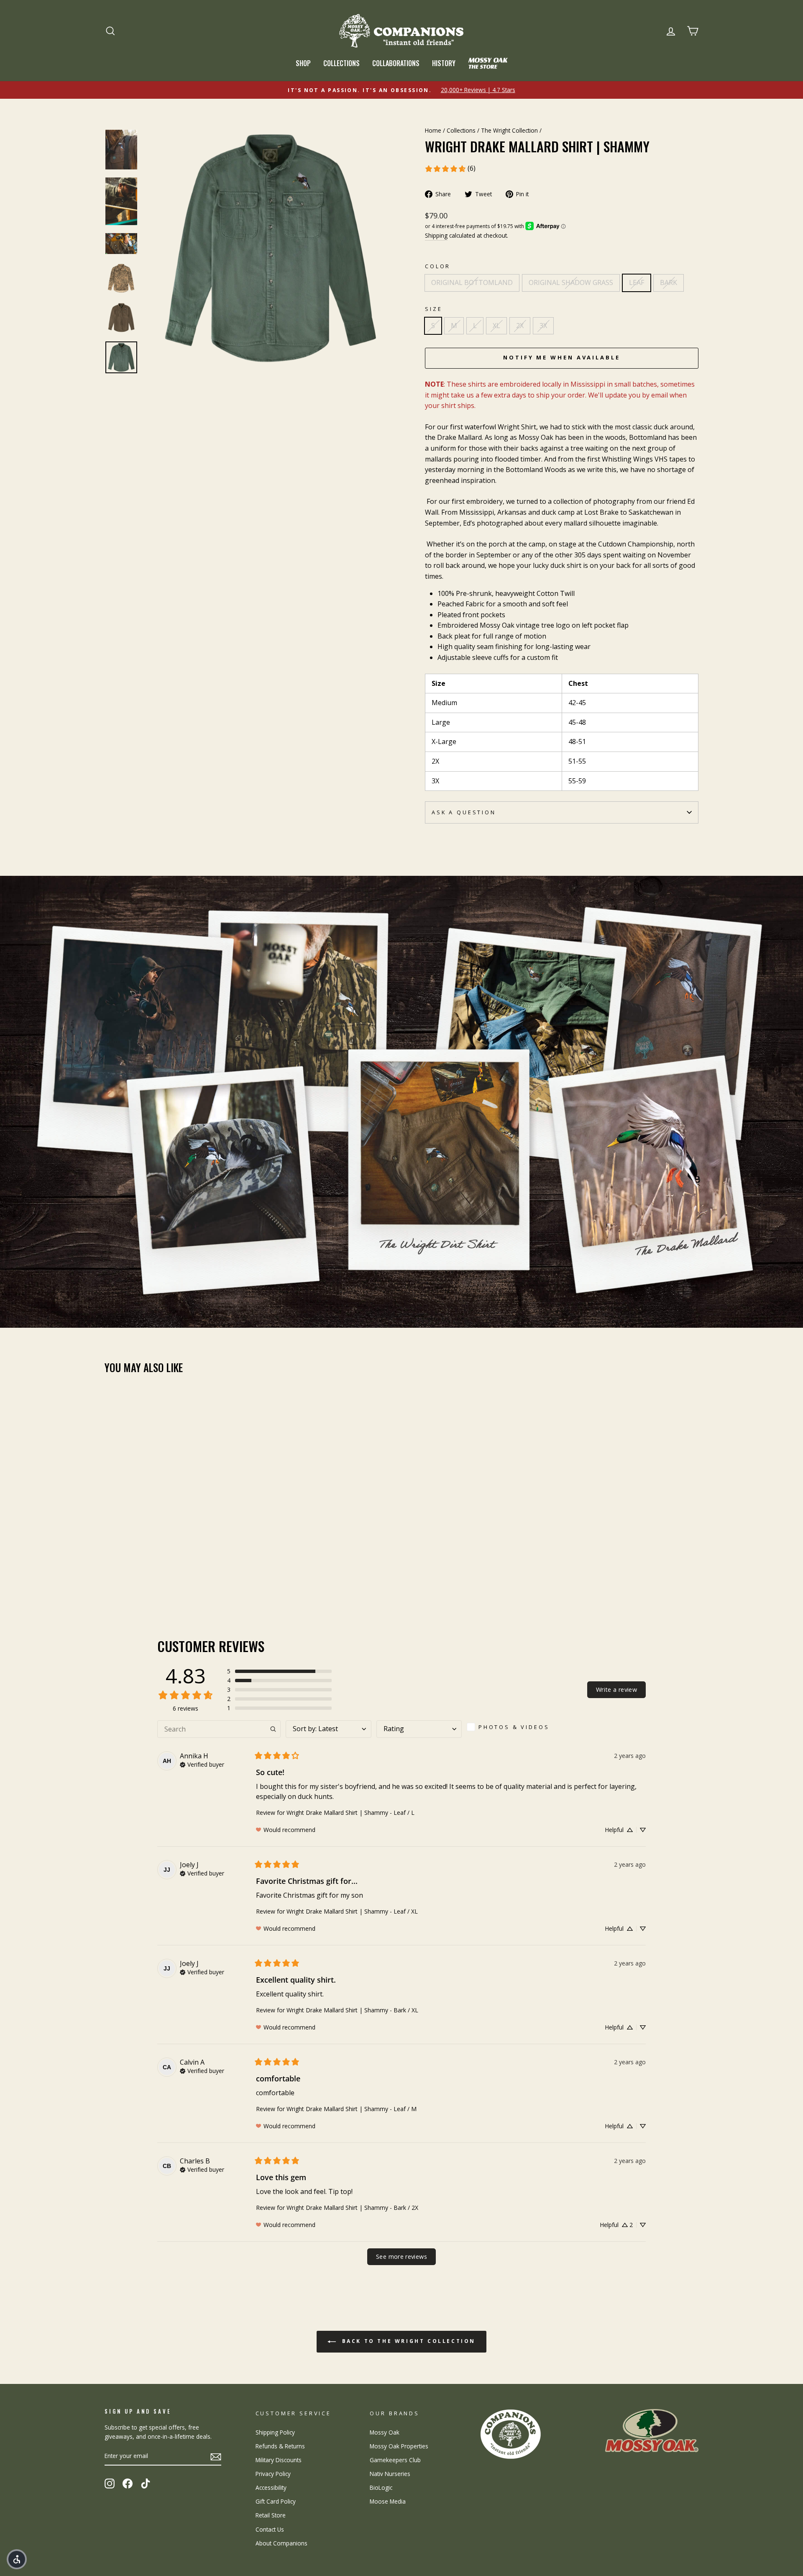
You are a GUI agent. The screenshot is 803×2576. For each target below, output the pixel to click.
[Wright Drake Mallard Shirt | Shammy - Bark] (144, 1576)
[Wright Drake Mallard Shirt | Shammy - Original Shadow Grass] (121, 1576)
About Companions (281, 2543)
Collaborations (396, 63)
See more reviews (401, 2257)
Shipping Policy (275, 2432)
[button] (279, 1671)
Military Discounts (279, 2460)
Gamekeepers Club (395, 2460)
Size (433, 309)
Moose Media (388, 2501)
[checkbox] (511, 1727)
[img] (202, 1764)
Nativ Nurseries (390, 2474)
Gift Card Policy (276, 2501)
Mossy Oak (385, 2432)
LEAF (637, 282)
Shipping (436, 235)
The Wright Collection (509, 130)
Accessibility (271, 2487)
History (444, 63)
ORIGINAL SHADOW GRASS (571, 282)
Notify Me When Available (562, 357)
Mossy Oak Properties (399, 2446)
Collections (341, 63)
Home (433, 130)
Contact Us (270, 2529)
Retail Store (271, 2515)
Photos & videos (514, 1727)
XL (496, 326)
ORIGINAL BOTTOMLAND (472, 282)
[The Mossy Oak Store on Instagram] (110, 2483)
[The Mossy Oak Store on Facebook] (128, 2483)
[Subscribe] (216, 2456)
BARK (669, 282)
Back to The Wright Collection (407, 2341)
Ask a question (464, 812)
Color (438, 266)
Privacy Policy (273, 2474)
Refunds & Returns (280, 2446)
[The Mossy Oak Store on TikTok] (146, 2483)
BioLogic (381, 2487)
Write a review (616, 1690)
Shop (303, 63)
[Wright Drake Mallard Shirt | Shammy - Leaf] (133, 1576)
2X (520, 326)
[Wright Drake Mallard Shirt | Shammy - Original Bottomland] (110, 1576)
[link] (450, 169)
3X (543, 326)
